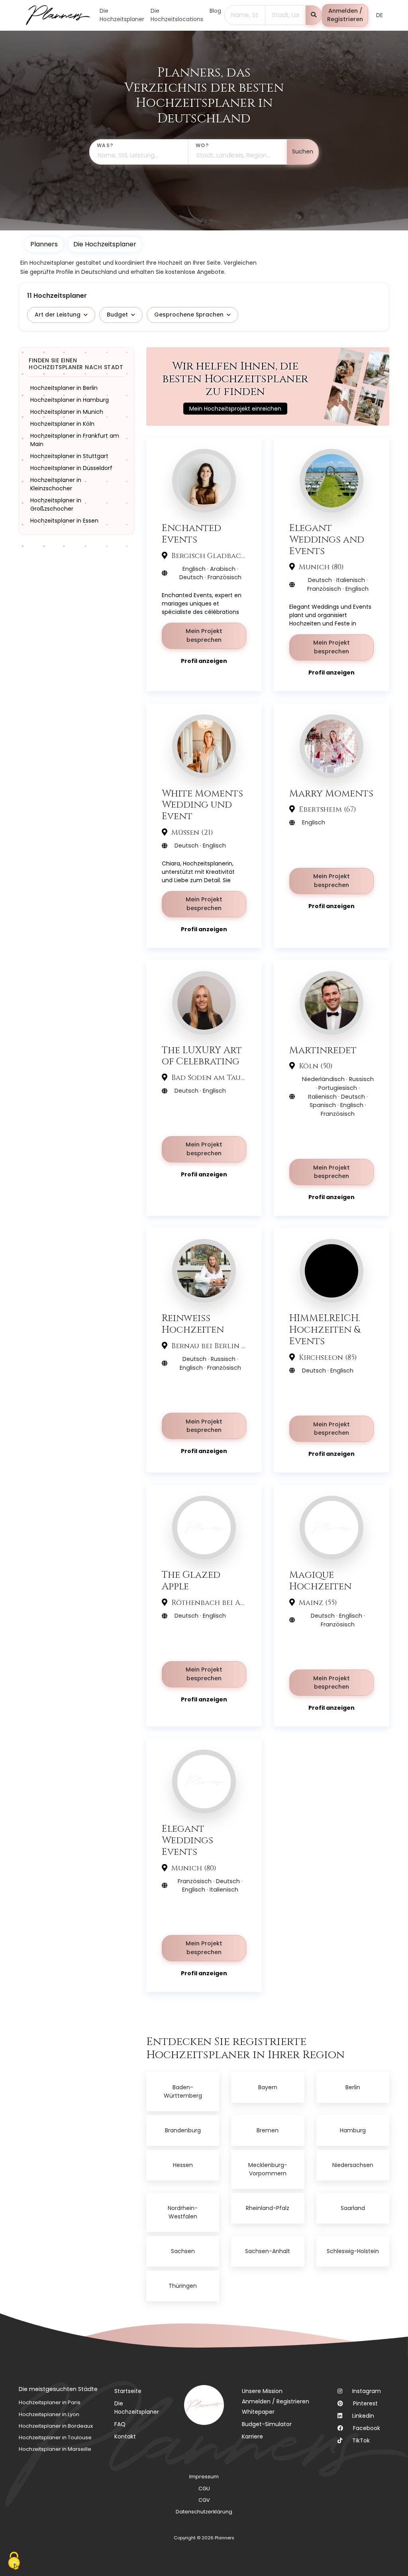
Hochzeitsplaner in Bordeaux (56, 2426)
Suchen (303, 151)
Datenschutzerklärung (204, 2512)
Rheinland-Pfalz (268, 2208)
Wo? (202, 145)
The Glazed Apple (191, 1581)
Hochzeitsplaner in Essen (64, 521)
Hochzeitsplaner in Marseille (55, 2449)
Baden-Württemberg (183, 2091)
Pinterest (365, 2403)
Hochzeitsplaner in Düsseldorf (71, 468)
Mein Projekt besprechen (204, 635)
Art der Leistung (58, 315)
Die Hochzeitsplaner (137, 2408)
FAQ (120, 2424)
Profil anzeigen (204, 661)
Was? (105, 145)
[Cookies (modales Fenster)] (14, 2562)
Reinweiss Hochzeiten (193, 1324)
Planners (44, 244)
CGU (204, 2488)
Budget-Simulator (267, 2424)
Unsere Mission (262, 2391)
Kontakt (125, 2436)
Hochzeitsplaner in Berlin (64, 388)
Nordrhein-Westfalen (183, 2212)
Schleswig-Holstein (353, 2251)
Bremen (268, 2130)
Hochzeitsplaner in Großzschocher (56, 504)
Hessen (183, 2165)
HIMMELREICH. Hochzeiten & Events (325, 1329)
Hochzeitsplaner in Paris (50, 2402)
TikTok (361, 2440)
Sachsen (183, 2251)
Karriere (252, 2436)
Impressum (204, 2477)
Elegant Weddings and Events (327, 539)
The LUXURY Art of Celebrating (202, 1056)
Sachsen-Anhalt (268, 2251)
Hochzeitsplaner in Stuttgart (69, 456)
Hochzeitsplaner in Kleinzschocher (56, 484)
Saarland (353, 2208)
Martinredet (323, 1050)
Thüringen (183, 2286)
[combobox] (245, 15)
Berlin (353, 2087)
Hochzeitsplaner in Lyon (49, 2414)
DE (380, 15)
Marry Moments (331, 793)
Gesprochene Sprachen (189, 315)
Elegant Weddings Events (187, 1840)
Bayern (268, 2087)
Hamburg (353, 2130)
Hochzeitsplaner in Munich (67, 412)
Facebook (367, 2428)
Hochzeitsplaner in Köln (62, 424)
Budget (117, 315)
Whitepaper (258, 2412)
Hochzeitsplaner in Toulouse (55, 2437)
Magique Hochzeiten (320, 1581)
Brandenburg (183, 2130)
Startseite (128, 2391)
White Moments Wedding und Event (202, 805)
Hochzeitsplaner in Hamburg (70, 400)
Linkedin (363, 2416)
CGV (204, 2500)
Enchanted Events (191, 534)
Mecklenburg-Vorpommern (268, 2169)
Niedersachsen (353, 2165)
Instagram (367, 2391)
